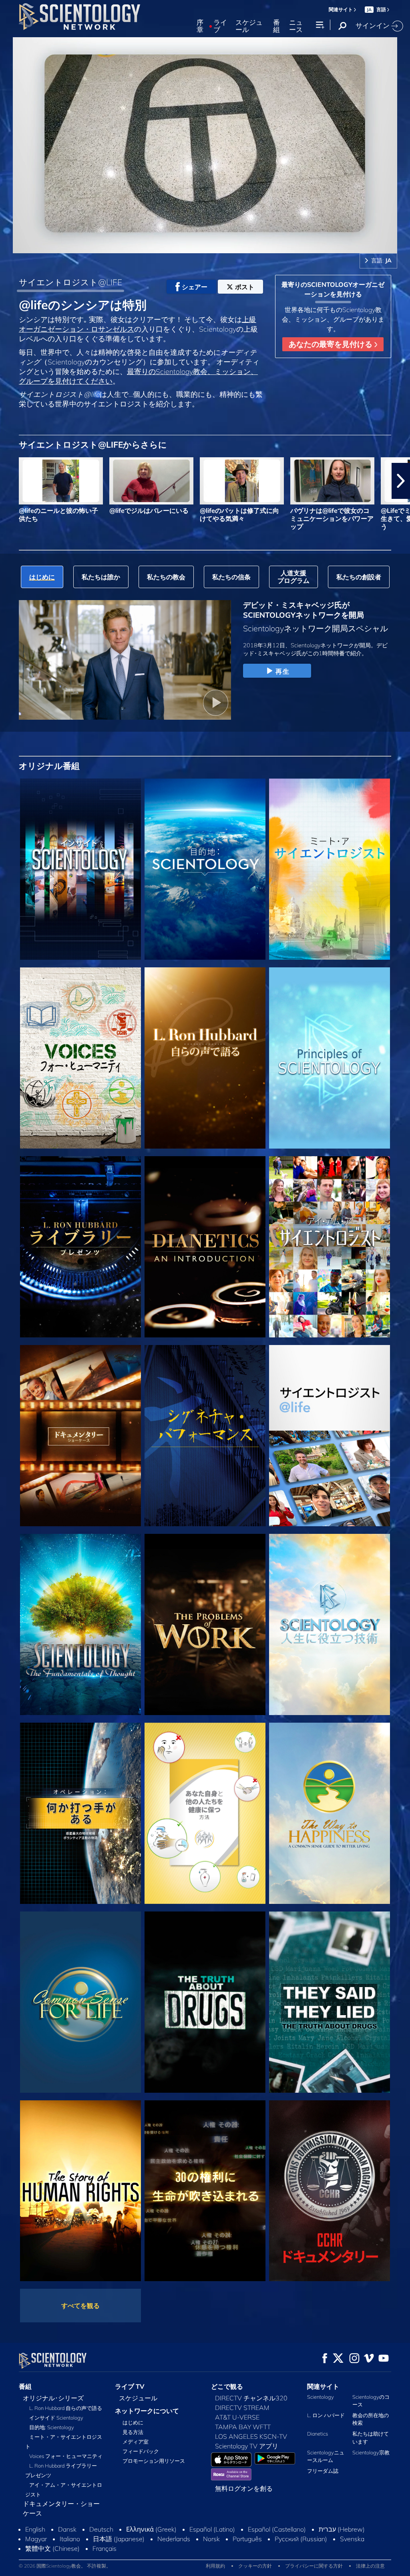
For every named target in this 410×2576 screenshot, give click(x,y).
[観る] (330, 1058)
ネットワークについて (147, 2411)
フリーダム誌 (323, 2471)
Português (247, 2539)
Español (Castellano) (277, 2529)
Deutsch (101, 2529)
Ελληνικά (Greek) (151, 2529)
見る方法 (133, 2432)
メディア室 (136, 2442)
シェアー (195, 287)
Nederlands (174, 2539)
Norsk (211, 2539)
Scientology (321, 2397)
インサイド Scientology (56, 2418)
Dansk (67, 2529)
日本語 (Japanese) (119, 2539)
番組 (276, 26)
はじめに (133, 2422)
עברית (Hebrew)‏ (342, 2529)
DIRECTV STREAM (242, 2408)
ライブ (220, 26)
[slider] (221, 245)
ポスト (245, 287)
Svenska (352, 2539)
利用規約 (215, 2566)
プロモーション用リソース (154, 2461)
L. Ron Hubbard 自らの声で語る (66, 2408)
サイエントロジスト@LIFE (70, 282)
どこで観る (227, 2386)
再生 (282, 671)
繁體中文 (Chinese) (52, 2548)
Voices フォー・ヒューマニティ (66, 2456)
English (35, 2529)
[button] (9, 481)
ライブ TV (130, 2386)
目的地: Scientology (52, 2427)
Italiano (70, 2539)
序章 (200, 26)
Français (105, 2548)
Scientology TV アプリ (247, 2446)
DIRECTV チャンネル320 (251, 2398)
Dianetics (318, 2434)
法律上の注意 (370, 2566)
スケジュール (249, 26)
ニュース (296, 26)
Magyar (36, 2539)
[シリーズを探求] (80, 869)
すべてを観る (80, 2306)
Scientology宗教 (371, 2452)
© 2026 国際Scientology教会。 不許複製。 (65, 2566)
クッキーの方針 (255, 2566)
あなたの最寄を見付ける (332, 344)
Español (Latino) (212, 2529)
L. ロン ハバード (326, 2415)
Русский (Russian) (301, 2539)
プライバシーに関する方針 (314, 2566)
